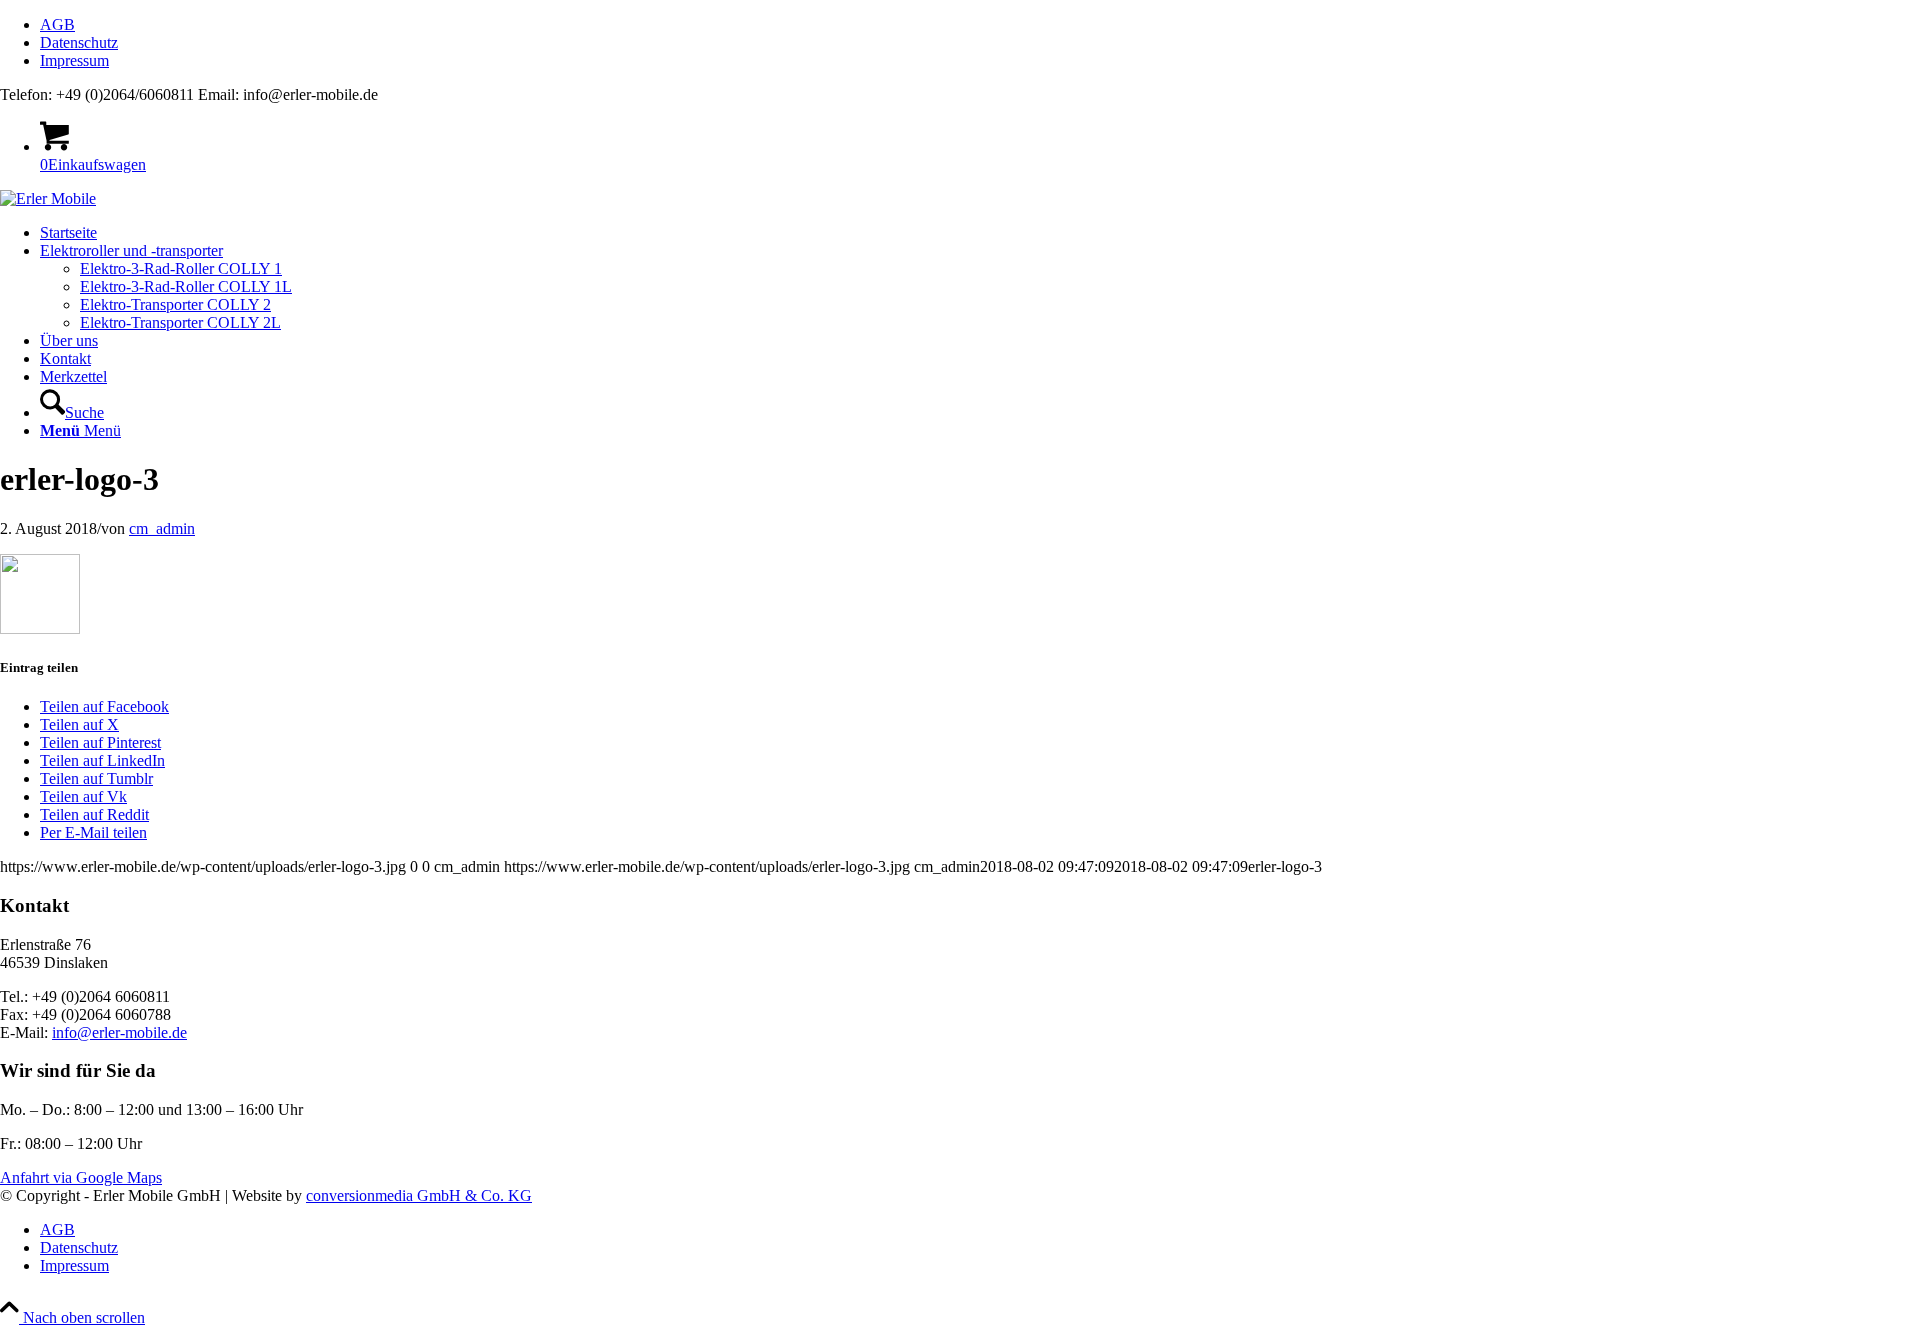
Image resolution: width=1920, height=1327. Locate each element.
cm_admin (162, 528)
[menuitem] (980, 25)
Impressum (74, 60)
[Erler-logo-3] (48, 198)
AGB (57, 24)
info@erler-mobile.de (119, 1032)
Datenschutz (79, 42)
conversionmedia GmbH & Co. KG (419, 1195)
